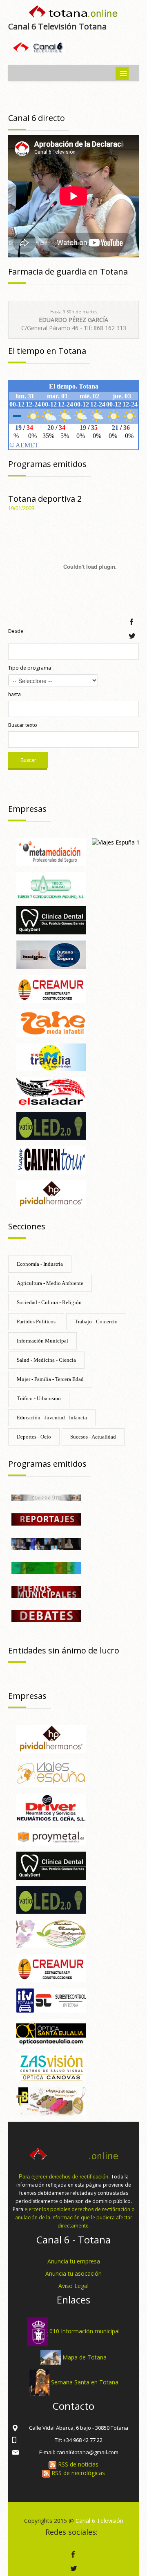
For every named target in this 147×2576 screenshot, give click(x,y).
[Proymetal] (51, 1836)
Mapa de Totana (85, 2357)
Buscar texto (23, 725)
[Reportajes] (46, 1519)
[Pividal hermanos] (51, 1194)
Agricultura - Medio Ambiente (50, 1283)
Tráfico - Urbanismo (39, 1398)
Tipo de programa (30, 668)
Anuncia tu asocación (73, 2273)
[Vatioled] (51, 1125)
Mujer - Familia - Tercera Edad (50, 1379)
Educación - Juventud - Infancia (52, 1418)
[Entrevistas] (46, 1543)
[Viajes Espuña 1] (116, 842)
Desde (16, 631)
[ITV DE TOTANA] (51, 2000)
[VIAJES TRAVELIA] (51, 1057)
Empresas (27, 809)
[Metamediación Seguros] (51, 851)
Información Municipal (42, 1341)
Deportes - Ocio (34, 1437)
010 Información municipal (85, 2331)
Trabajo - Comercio (96, 1322)
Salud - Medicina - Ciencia (46, 1360)
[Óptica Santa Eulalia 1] (51, 2032)
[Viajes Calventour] (51, 1159)
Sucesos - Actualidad (93, 1437)
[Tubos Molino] (51, 886)
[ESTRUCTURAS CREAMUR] (51, 988)
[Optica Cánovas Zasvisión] (51, 2066)
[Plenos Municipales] (46, 1591)
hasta (14, 694)
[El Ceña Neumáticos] (51, 1807)
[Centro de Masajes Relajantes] (51, 1934)
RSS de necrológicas (77, 2473)
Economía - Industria (40, 1264)
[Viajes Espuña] (51, 1773)
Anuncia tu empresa (74, 2261)
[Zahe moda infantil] (51, 1022)
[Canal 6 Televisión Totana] (73, 13)
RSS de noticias (77, 2464)
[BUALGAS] (51, 954)
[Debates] (46, 1615)
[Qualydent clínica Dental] (51, 920)
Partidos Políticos (36, 1322)
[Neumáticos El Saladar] (51, 1091)
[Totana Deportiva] (46, 1567)
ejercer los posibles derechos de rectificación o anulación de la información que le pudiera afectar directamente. (75, 2217)
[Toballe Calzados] (51, 2101)
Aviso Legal (73, 2286)
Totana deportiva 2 (45, 499)
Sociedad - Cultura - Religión (49, 1302)
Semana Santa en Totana (85, 2382)
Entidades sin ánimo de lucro (64, 1650)
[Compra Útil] (46, 1497)
